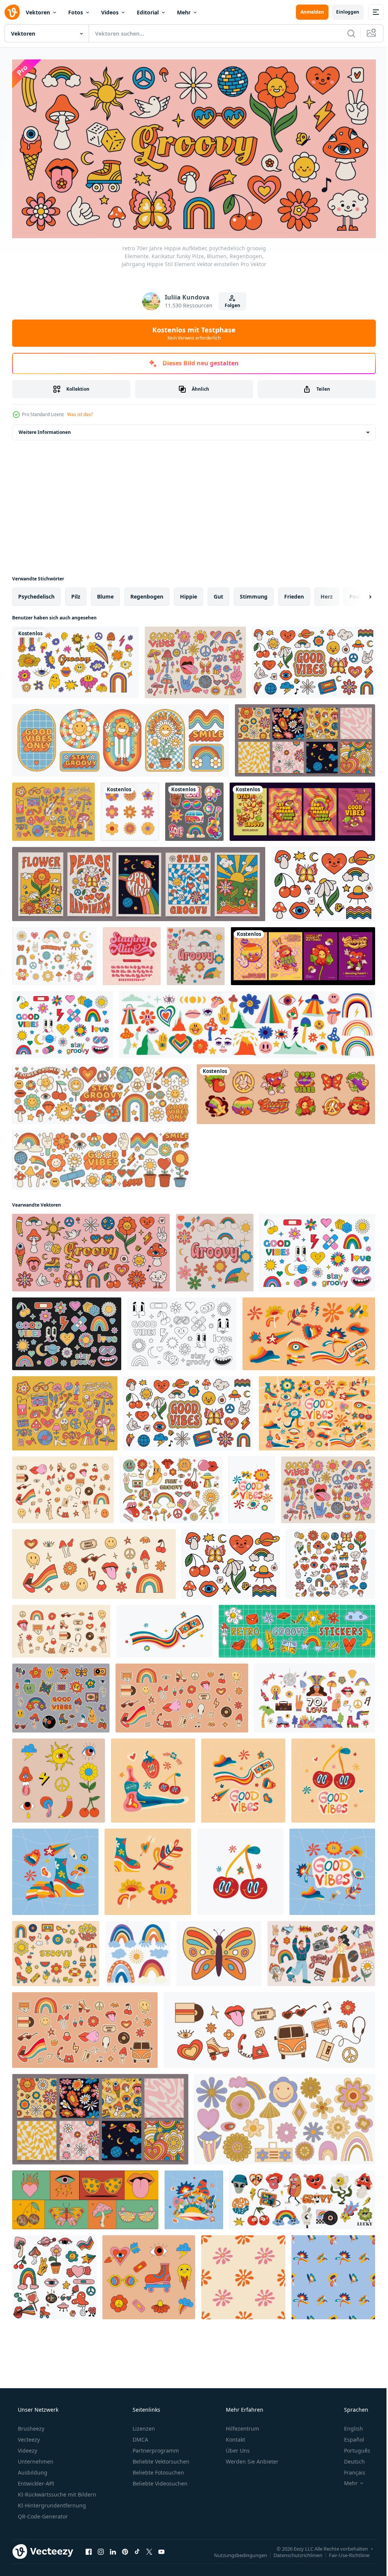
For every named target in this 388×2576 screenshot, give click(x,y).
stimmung (254, 594)
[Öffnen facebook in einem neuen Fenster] (89, 2549)
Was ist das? (80, 412)
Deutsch (350, 2458)
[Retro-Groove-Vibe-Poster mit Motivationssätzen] (302, 809)
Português (352, 2447)
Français (350, 2469)
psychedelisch (36, 594)
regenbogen (147, 594)
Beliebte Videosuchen (159, 2480)
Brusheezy (30, 2426)
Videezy (27, 2447)
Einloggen (342, 12)
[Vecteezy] (12, 12)
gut (218, 594)
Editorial (148, 12)
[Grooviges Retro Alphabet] (132, 954)
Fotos (76, 12)
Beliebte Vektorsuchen (160, 2458)
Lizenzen (143, 2426)
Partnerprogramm (155, 2447)
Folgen (229, 303)
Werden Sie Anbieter (251, 2458)
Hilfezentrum (242, 2426)
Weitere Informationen (45, 430)
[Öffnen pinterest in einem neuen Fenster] (125, 2549)
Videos (110, 12)
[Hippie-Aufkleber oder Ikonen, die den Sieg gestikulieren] (194, 809)
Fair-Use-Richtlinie (343, 2552)
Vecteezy (28, 2436)
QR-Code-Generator (42, 2513)
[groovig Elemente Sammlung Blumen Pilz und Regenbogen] (331, 1561)
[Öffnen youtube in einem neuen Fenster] (161, 2549)
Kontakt (235, 2436)
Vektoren (38, 12)
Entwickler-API (35, 2480)
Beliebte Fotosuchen (158, 2469)
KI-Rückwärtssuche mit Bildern (56, 2491)
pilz (76, 594)
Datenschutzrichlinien (292, 2552)
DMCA (140, 2436)
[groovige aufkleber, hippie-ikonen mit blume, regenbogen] (286, 1092)
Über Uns (237, 2447)
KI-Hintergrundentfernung (51, 2502)
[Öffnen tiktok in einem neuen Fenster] (137, 2549)
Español (349, 2436)
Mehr (184, 12)
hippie (189, 594)
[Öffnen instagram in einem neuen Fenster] (101, 2549)
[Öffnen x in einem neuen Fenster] (149, 2549)
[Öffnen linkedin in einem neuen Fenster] (113, 2549)
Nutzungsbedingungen (235, 2552)
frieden (294, 594)
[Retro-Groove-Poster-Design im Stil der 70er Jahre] (303, 954)
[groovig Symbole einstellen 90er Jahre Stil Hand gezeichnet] (54, 2275)
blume (105, 594)
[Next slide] (358, 594)
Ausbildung (32, 2469)
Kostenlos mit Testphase (191, 330)
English (349, 2426)
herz (327, 594)
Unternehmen (35, 2458)
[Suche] (346, 33)
